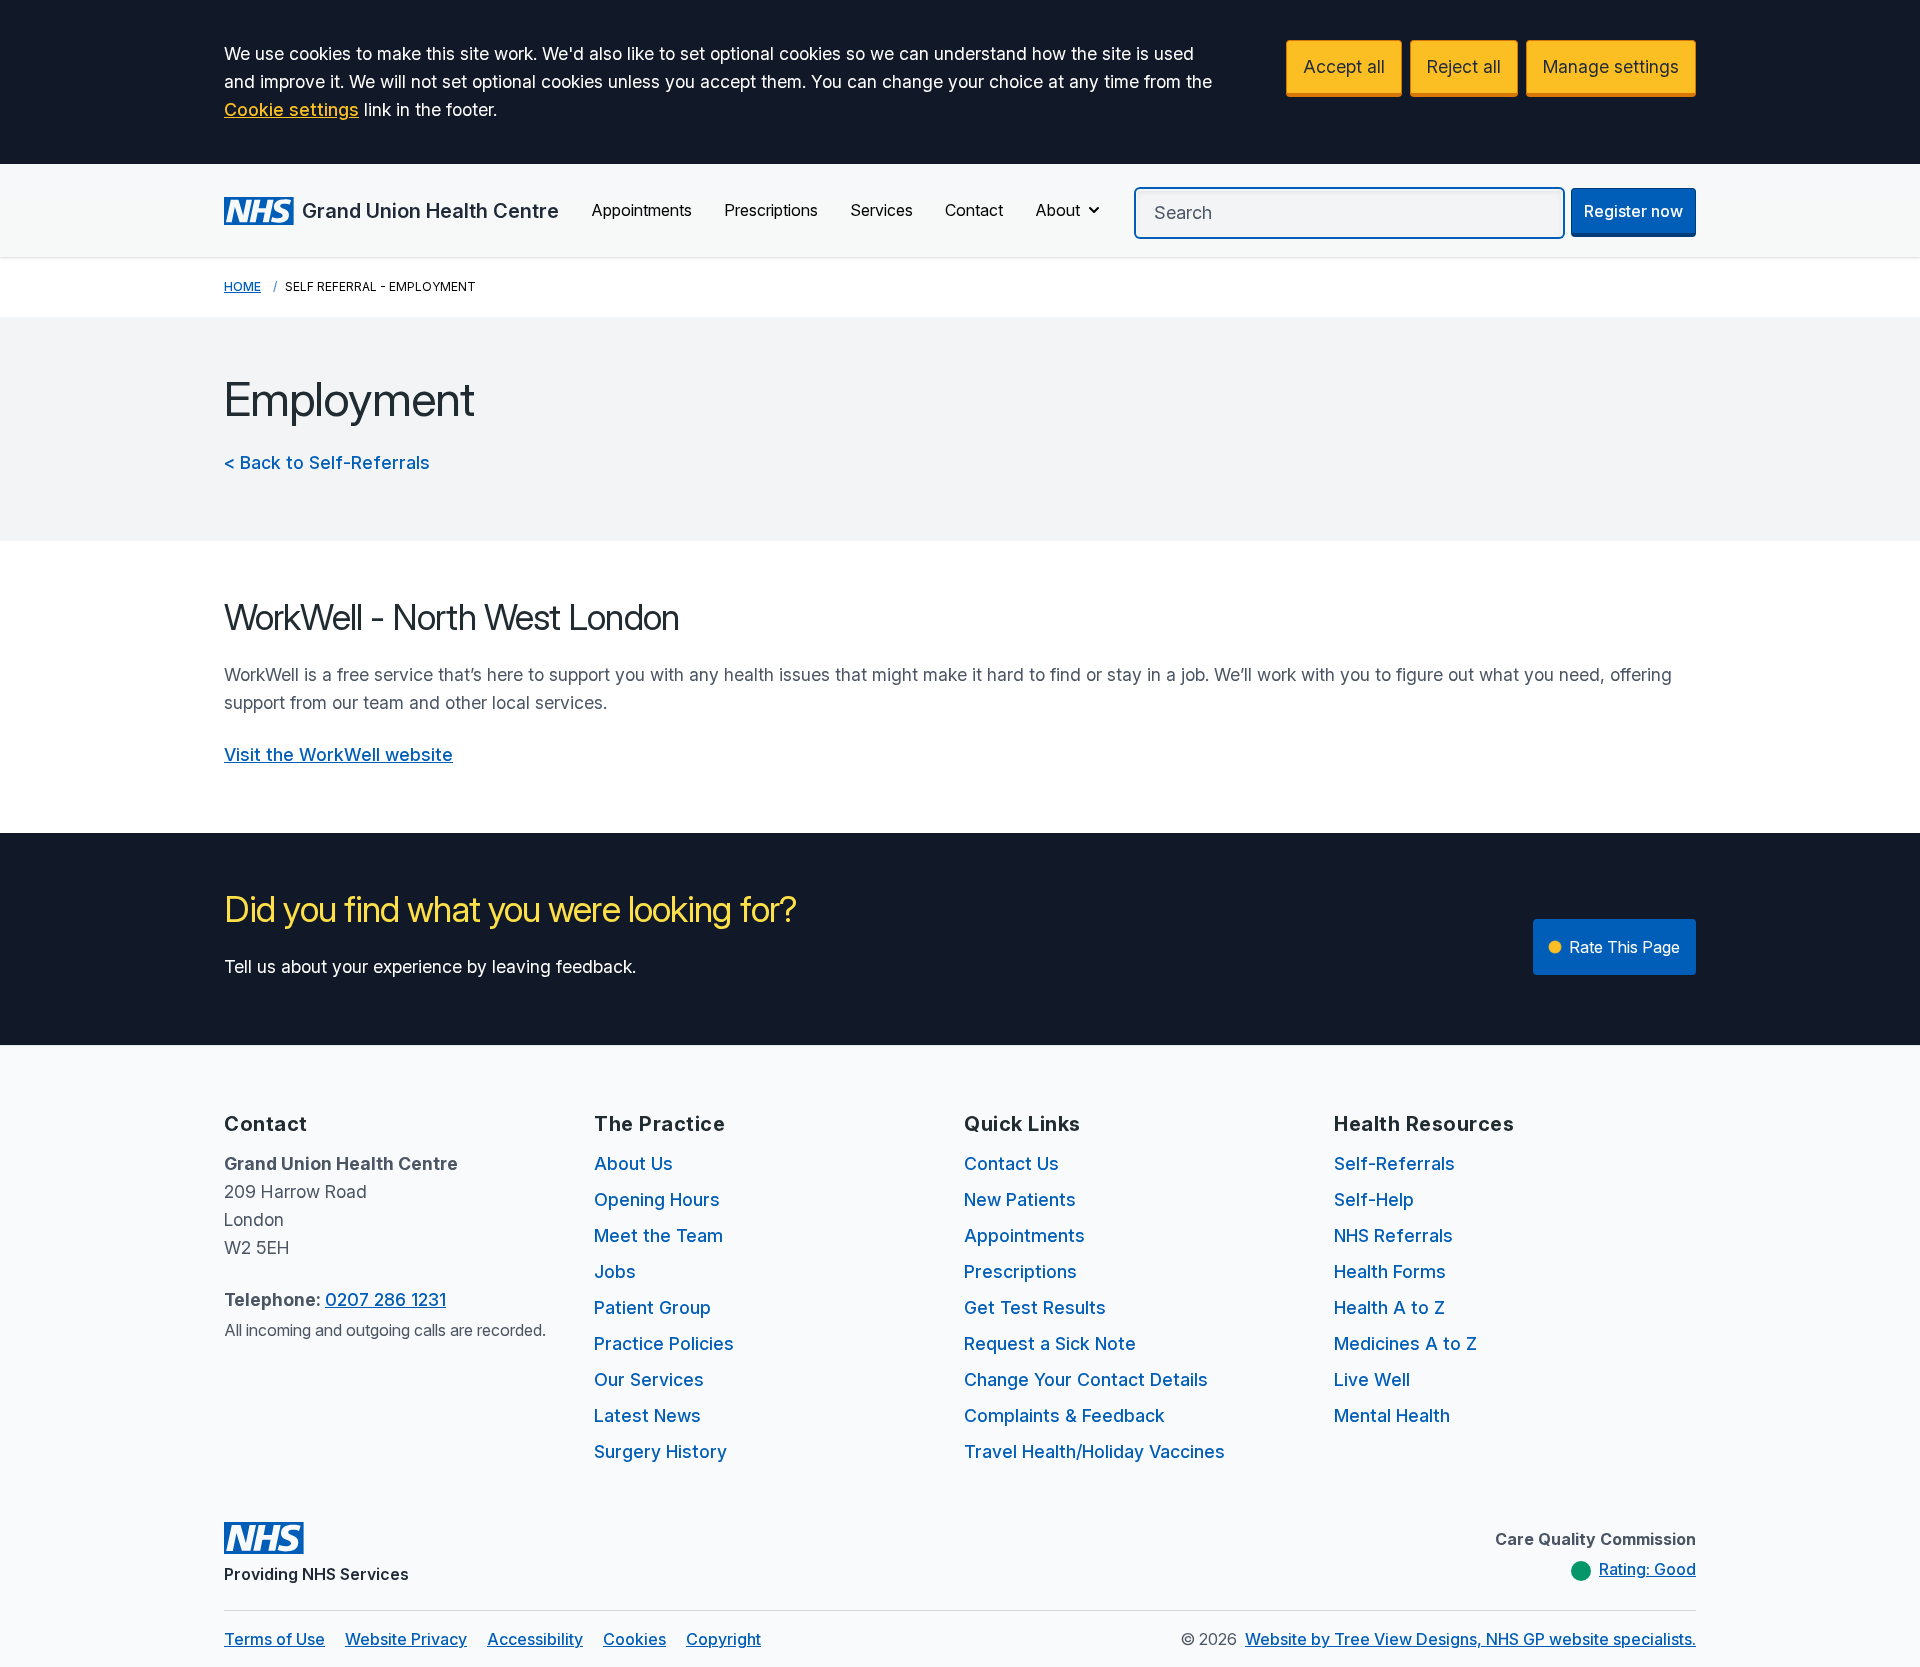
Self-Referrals (1394, 1163)
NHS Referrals (1393, 1235)
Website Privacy (406, 1639)
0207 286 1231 (385, 1299)
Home (242, 286)
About (1057, 210)
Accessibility (535, 1639)
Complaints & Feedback (1064, 1415)
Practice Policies (664, 1343)
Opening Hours (657, 1199)
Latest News (647, 1415)
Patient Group (652, 1307)
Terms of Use (274, 1639)
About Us (633, 1163)
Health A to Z (1389, 1307)
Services (881, 210)
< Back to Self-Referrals (327, 462)
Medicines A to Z (1405, 1343)
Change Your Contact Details (1086, 1379)
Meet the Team (658, 1235)
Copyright (723, 1639)
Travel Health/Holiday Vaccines (1094, 1451)
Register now (1633, 211)
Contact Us (1011, 1163)
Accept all (1344, 66)
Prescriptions (771, 210)
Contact (974, 210)
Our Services (649, 1379)
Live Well (1372, 1379)
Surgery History (660, 1451)
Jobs (615, 1271)
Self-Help (1374, 1199)
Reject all (1464, 66)
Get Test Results (1035, 1307)
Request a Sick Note (1050, 1343)
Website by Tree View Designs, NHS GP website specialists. (1470, 1639)
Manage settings (1611, 66)
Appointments (641, 210)
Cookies (634, 1639)
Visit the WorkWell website (338, 754)
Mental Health (1392, 1415)
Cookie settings (291, 109)
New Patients (1020, 1199)
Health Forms (1390, 1271)
